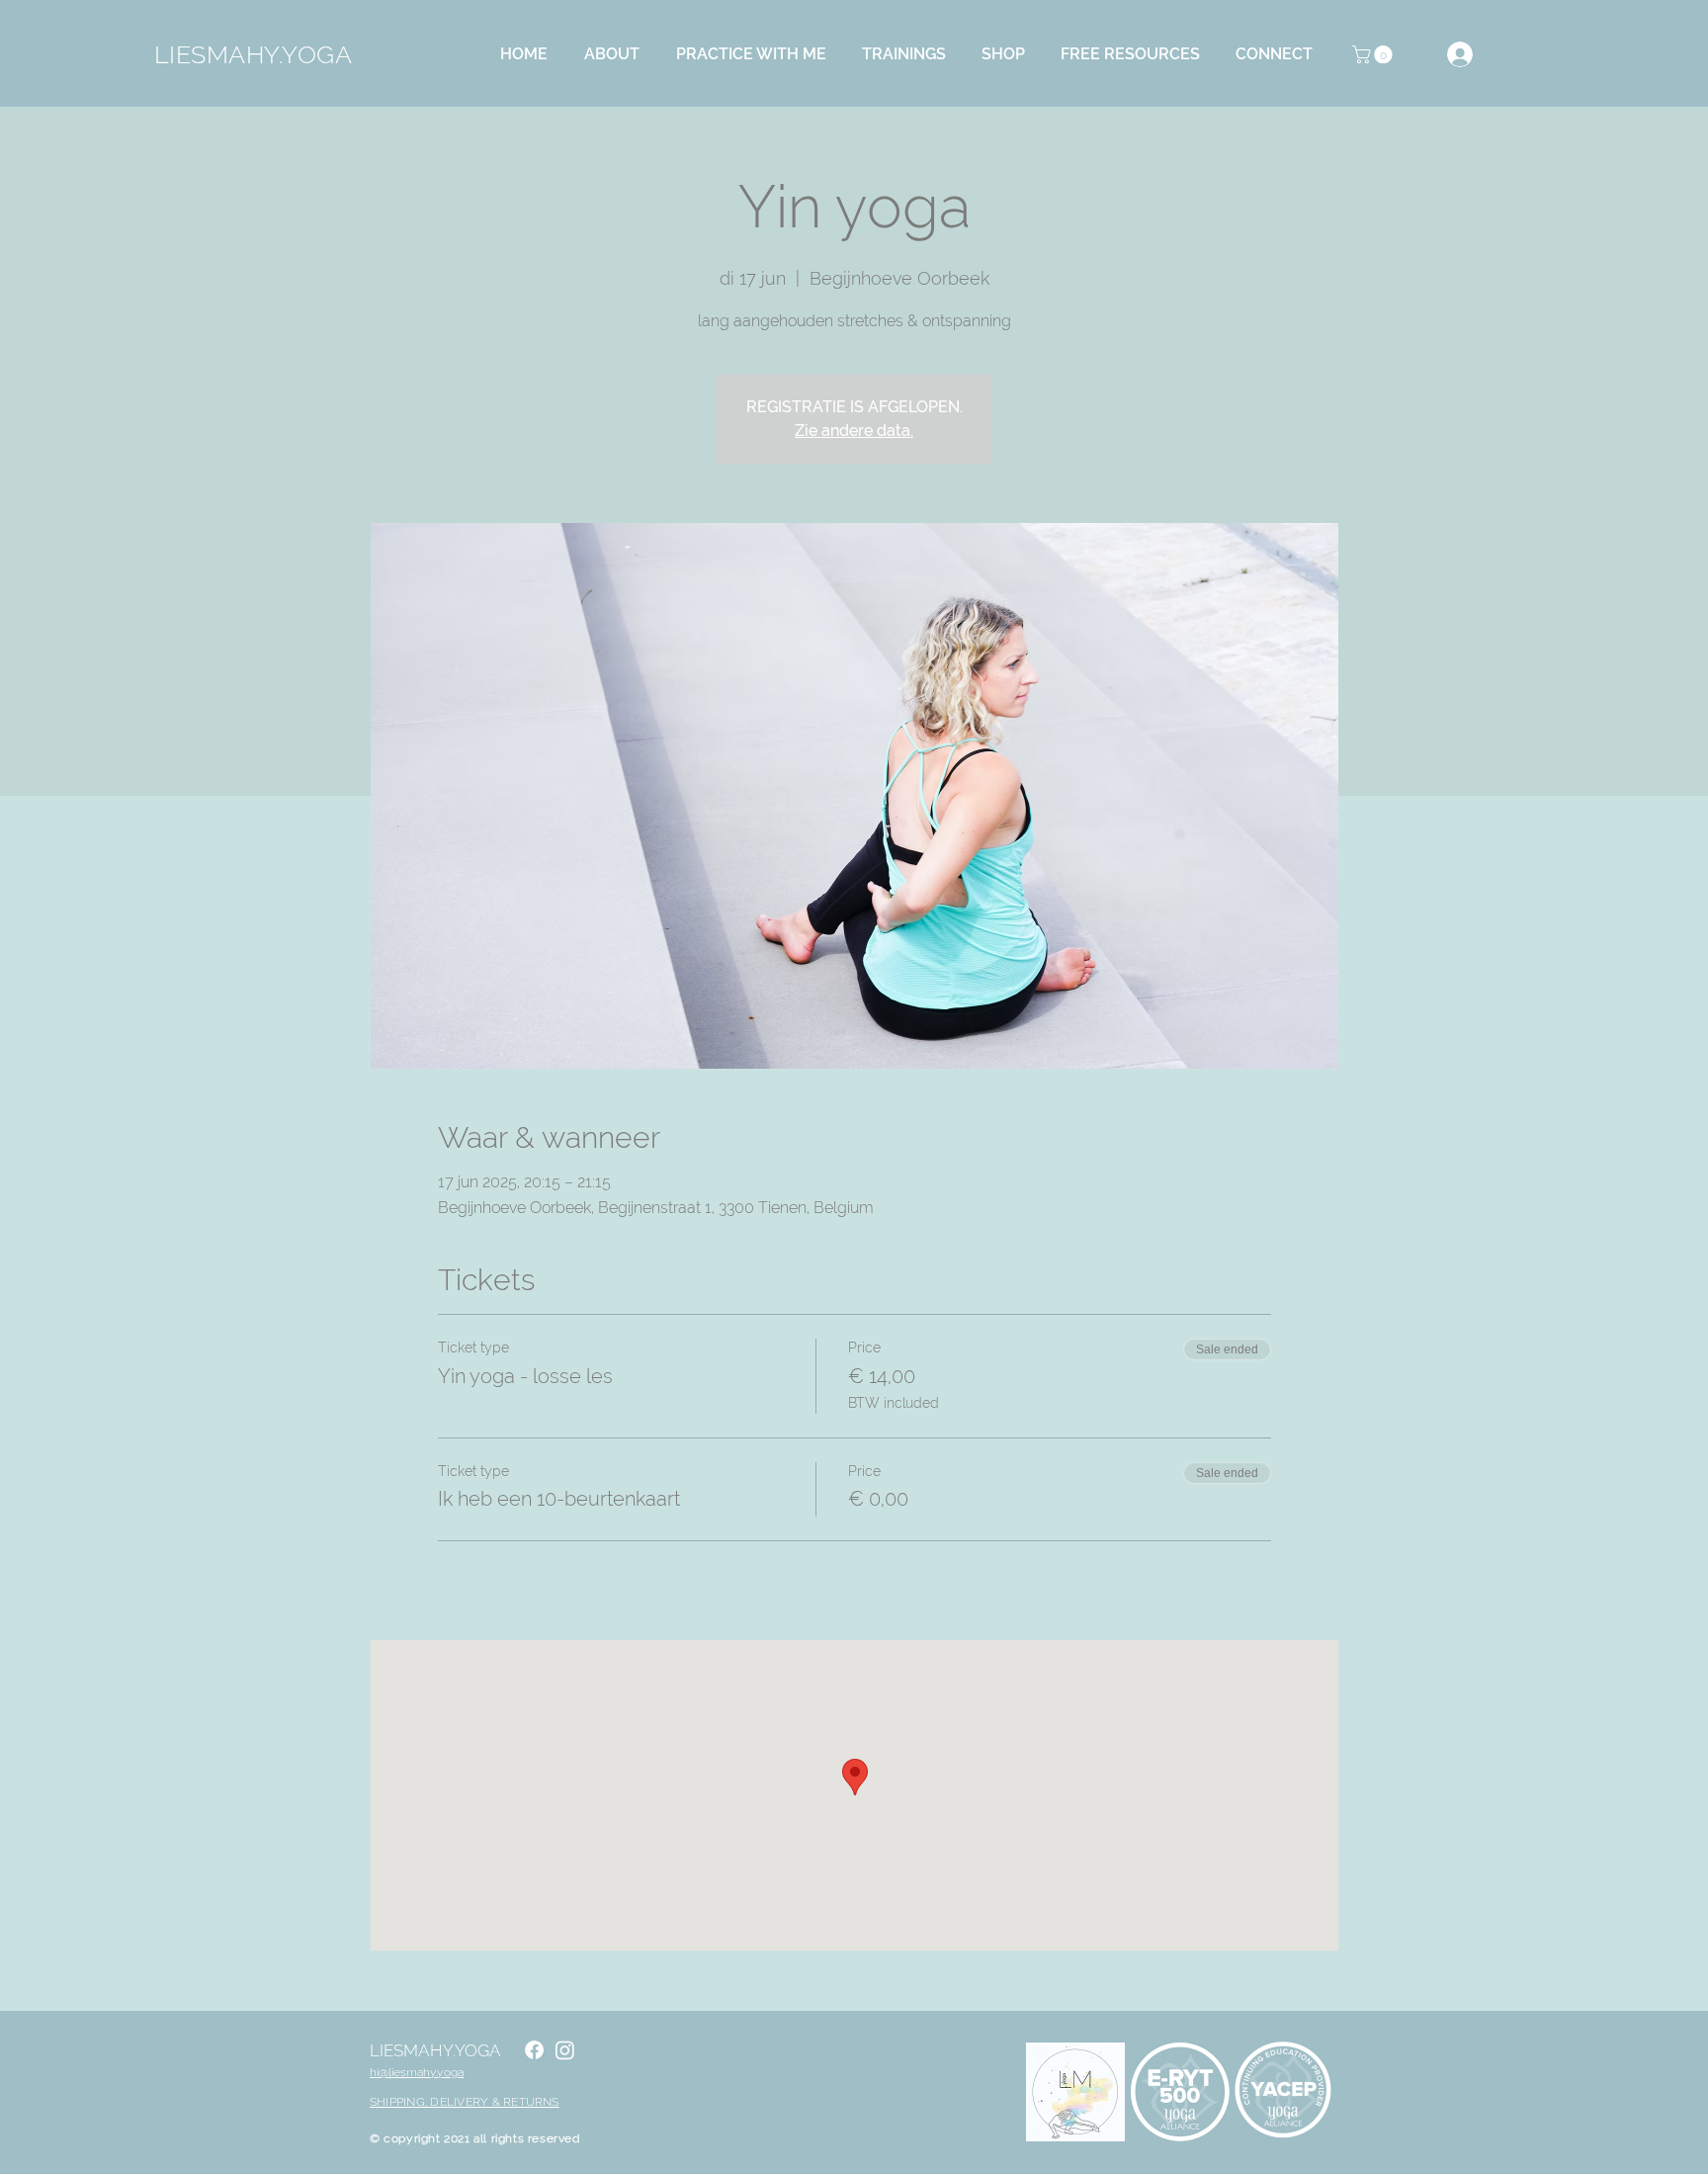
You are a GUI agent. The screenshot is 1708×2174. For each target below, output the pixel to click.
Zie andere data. (854, 431)
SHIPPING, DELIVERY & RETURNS (465, 2102)
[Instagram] (565, 2050)
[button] (617, 54)
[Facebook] (534, 2050)
